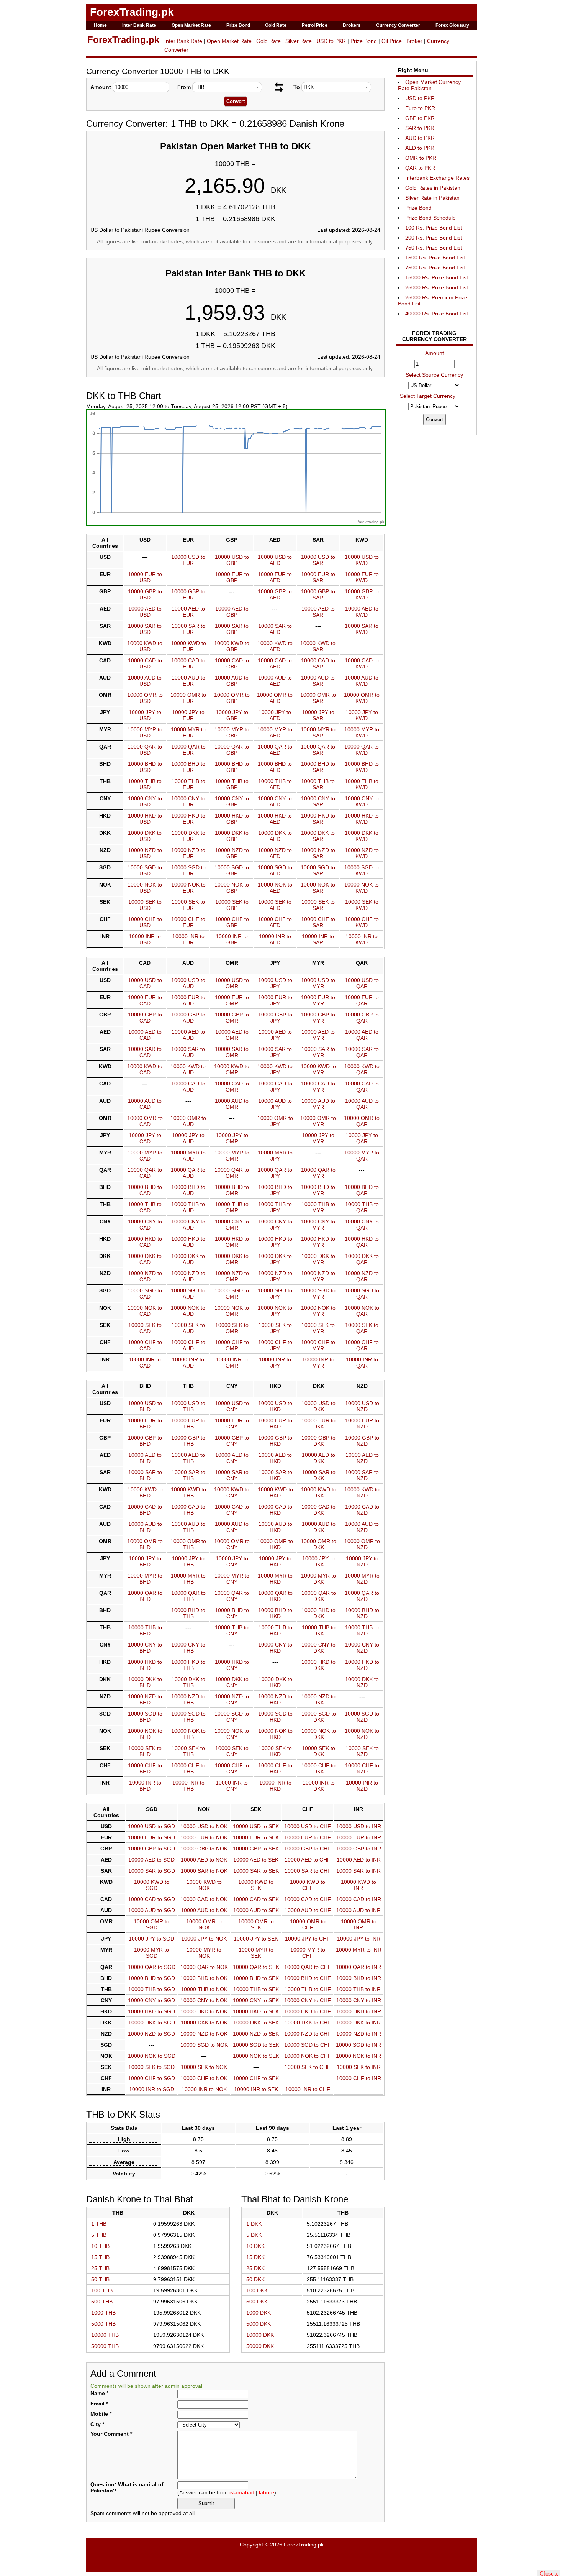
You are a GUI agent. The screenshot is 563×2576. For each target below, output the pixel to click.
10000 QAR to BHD (145, 1596)
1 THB (99, 2224)
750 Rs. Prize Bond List (434, 248)
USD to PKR (331, 41)
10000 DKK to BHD (145, 1682)
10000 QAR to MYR (318, 1173)
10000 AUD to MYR (318, 1104)
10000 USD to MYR (318, 983)
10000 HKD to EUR (188, 819)
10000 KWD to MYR (318, 1069)
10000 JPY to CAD (145, 1138)
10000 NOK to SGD (152, 2056)
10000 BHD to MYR (318, 1190)
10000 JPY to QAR (362, 1138)
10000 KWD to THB (188, 1492)
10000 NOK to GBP (232, 888)
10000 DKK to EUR (188, 836)
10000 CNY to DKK (318, 1648)
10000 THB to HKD (275, 1630)
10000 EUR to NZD (362, 1423)
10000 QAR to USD (145, 750)
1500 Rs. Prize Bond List (435, 258)
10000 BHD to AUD (188, 1190)
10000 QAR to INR (358, 1967)
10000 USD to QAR (362, 983)
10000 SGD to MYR (318, 1294)
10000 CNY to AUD (188, 1225)
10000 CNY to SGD (151, 2000)
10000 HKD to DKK (318, 1665)
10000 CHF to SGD (151, 2078)
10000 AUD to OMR (232, 1104)
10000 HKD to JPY (275, 1242)
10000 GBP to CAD (145, 1018)
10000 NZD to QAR (362, 1276)
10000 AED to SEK (256, 1860)
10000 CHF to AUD (188, 1345)
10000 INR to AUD (188, 1363)
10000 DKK (260, 2335)
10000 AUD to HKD (275, 1527)
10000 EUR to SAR (318, 577)
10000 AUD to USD (145, 681)
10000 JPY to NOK (204, 1939)
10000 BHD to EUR (188, 767)
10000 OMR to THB (188, 1544)
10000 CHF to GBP (232, 922)
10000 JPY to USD (145, 715)
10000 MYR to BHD (145, 1579)
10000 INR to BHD (145, 1786)
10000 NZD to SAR (318, 853)
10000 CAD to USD (145, 663)
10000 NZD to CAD (145, 1276)
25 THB (100, 2268)
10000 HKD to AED (275, 819)
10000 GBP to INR (359, 1849)
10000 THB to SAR (318, 784)
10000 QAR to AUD (188, 1173)
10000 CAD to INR (359, 1899)
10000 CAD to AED (275, 663)
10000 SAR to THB (188, 1475)
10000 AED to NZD (362, 1458)
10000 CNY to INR (359, 2000)
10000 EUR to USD (145, 577)
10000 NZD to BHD (145, 1699)
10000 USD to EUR (188, 560)
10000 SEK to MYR (318, 1328)
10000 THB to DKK (319, 1630)
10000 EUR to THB (188, 1423)
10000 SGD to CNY (232, 1717)
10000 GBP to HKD (275, 1441)
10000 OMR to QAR (362, 1121)
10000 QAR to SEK (256, 1967)
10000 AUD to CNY (232, 1527)
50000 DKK (260, 2346)
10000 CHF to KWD (362, 922)
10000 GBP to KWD (362, 594)
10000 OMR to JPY (275, 1121)
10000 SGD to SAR (318, 870)
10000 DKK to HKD (275, 1682)
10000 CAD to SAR (318, 663)
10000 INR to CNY (232, 1786)
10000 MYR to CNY (232, 1579)
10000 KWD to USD (145, 646)
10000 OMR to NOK (204, 1924)
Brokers (352, 25)
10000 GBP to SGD (151, 1849)
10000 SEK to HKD (275, 1751)
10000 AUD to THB (188, 1527)
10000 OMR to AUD (188, 1121)
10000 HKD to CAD (145, 1242)
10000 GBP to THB (188, 1441)
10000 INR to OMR (232, 1363)
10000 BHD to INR (359, 1978)
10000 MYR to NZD (362, 1579)
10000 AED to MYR (318, 1035)
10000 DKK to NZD (362, 1682)
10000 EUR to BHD (145, 1423)
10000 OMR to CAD (145, 1121)
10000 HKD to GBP (232, 819)
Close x (549, 2573)
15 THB (100, 2257)
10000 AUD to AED (275, 681)
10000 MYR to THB (188, 1579)
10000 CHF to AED (275, 922)
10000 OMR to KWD (362, 698)
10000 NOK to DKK (319, 1734)
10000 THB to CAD (145, 1207)
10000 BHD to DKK (318, 1613)
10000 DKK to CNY (232, 1682)
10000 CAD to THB (188, 1510)
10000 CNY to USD (145, 801)
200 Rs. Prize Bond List (434, 238)
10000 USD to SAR (318, 560)
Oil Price (392, 41)
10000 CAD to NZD (362, 1510)
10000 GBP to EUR (188, 594)
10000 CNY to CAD (145, 1225)
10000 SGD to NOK (204, 2045)
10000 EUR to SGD (151, 1837)
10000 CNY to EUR (188, 801)
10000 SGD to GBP (232, 870)
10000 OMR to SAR (318, 698)
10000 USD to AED (275, 560)
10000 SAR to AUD (188, 1052)
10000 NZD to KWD (362, 853)
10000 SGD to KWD (362, 870)
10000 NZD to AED (275, 853)
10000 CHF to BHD (145, 1768)
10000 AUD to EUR (188, 681)
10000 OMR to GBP (232, 698)
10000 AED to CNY (232, 1458)
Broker (414, 41)
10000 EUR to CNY (232, 1423)
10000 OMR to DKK (318, 1544)
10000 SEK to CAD (145, 1328)
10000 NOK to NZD (362, 1734)
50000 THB (105, 2346)
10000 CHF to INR (359, 2078)
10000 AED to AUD (188, 1035)
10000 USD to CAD (145, 983)
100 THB (102, 2290)
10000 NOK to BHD (145, 1734)
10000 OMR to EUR (188, 698)
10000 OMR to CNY (232, 1544)
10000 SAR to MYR (318, 1052)
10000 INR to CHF (308, 2089)
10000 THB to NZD (362, 1630)
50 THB (100, 2279)
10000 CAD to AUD (188, 1087)
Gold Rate (276, 25)
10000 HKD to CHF (308, 2011)
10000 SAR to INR (358, 1871)
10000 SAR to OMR (232, 1052)
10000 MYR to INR (359, 1950)
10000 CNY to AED (275, 801)
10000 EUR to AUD (188, 1000)
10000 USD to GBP (232, 560)
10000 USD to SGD (151, 1826)
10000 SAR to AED (275, 629)
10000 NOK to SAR (318, 888)
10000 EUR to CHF (308, 1837)
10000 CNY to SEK (256, 2000)
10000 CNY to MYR (318, 1225)
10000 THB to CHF (308, 1989)
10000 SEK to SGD (151, 2067)
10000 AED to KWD (362, 612)
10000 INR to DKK (319, 1786)
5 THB (99, 2235)
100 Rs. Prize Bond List (434, 228)
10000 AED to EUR (188, 612)
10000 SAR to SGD (152, 1871)
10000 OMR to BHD (145, 1544)
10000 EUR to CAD (145, 1000)
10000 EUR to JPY (275, 1000)
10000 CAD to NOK (204, 1899)
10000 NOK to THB (188, 1734)
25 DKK (255, 2268)
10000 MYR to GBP (232, 732)
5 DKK (254, 2235)
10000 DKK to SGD (152, 2023)
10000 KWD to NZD (362, 1492)
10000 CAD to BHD (145, 1510)
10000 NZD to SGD (151, 2034)
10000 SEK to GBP (232, 905)
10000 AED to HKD (275, 1458)
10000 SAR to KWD (362, 629)
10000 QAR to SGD (152, 1967)
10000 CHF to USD (145, 922)
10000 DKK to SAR (318, 836)
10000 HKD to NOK (204, 2011)
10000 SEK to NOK (204, 2067)
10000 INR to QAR (362, 1363)
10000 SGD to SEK (256, 2045)
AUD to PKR (420, 138)
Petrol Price (315, 25)
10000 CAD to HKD (275, 1510)
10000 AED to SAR (318, 612)
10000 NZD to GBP (232, 853)
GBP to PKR (420, 118)
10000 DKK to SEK (256, 2023)
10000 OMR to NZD (362, 1544)
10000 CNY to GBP (232, 801)
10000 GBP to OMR (232, 1018)
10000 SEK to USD (145, 905)
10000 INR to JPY (275, 1363)
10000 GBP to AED (275, 594)
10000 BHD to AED (275, 767)
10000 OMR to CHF (308, 1924)
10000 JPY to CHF (308, 1939)
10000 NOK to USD (145, 888)
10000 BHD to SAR (318, 767)
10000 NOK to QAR (362, 1311)
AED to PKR (420, 148)
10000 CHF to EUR (188, 922)
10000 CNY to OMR (232, 1225)
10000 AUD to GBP (232, 681)
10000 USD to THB (188, 1406)
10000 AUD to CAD (145, 1104)
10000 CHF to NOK (204, 2078)
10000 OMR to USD (145, 698)
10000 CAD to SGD (151, 1899)
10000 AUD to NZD (362, 1527)
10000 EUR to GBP (232, 577)
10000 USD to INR (359, 1826)
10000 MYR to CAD (145, 1156)
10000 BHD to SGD (151, 1978)
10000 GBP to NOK (204, 1849)
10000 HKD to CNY (232, 1665)
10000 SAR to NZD (362, 1475)
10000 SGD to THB (188, 1717)
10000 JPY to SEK (256, 1939)
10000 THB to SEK (256, 1989)
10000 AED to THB (188, 1458)
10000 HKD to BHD (145, 1665)
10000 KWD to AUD (188, 1069)
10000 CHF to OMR (232, 1345)
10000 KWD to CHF (308, 1885)
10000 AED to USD (145, 612)
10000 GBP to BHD (145, 1441)
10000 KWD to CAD (145, 1069)
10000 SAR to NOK (204, 1871)
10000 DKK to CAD (145, 1259)
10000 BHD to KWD (362, 767)
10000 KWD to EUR (188, 646)
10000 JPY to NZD (362, 1561)
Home (100, 25)
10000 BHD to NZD (362, 1613)
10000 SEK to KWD (362, 905)
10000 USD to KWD (362, 560)
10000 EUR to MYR (318, 1000)
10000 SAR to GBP (232, 629)
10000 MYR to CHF (308, 1953)
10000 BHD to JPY (275, 1190)
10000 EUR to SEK (256, 1837)
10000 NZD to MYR (318, 1276)
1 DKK (254, 2224)
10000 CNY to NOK (204, 2000)
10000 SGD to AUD (188, 1294)
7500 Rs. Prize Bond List (435, 268)
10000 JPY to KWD (362, 715)
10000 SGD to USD (145, 870)
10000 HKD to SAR (318, 819)
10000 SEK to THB (188, 1751)
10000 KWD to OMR (232, 1069)
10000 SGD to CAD (145, 1294)
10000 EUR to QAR (362, 1000)
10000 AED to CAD (145, 1035)
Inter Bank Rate (139, 25)
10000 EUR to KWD (362, 577)
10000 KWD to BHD (145, 1492)
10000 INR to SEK (256, 2089)
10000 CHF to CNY (232, 1768)
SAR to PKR (420, 128)
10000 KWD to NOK (204, 1885)
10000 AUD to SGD (152, 1910)
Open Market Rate (191, 25)
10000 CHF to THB (188, 1768)
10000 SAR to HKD (275, 1475)
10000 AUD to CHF (308, 1910)
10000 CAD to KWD (362, 663)
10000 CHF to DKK (318, 1768)
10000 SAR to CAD (145, 1052)
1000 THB (103, 2313)
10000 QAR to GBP (232, 750)
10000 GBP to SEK (256, 1849)
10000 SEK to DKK (318, 1751)
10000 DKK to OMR (232, 1259)
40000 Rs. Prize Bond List (437, 314)
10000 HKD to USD (145, 819)
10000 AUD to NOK (204, 1910)
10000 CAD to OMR (232, 1087)
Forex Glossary (452, 25)
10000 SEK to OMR (232, 1328)
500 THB (102, 2302)
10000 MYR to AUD (188, 1156)
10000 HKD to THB (188, 1665)
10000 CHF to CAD (145, 1345)
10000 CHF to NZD (362, 1768)
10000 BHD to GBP (232, 767)
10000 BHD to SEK (256, 1978)
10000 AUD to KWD (362, 681)
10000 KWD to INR (358, 1885)
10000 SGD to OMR (232, 1294)
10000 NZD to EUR (188, 853)
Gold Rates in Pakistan (433, 188)
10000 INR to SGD (152, 2089)
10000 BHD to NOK (204, 1978)
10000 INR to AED (275, 939)
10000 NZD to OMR (232, 1276)
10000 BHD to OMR (232, 1190)
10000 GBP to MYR (318, 1018)
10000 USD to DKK (318, 1406)
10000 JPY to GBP (232, 715)
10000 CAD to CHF (308, 1899)
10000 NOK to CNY (232, 1734)
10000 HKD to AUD (188, 1242)
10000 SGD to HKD (275, 1717)
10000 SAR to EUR (188, 629)
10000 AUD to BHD (145, 1527)
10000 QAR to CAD (145, 1173)
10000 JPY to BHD (145, 1561)
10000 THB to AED (275, 784)
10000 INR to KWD (362, 939)
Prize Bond (238, 25)
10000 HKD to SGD (151, 2011)
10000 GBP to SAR (318, 594)
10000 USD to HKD (275, 1406)
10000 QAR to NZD (362, 1596)
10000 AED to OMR (232, 1035)
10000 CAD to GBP (232, 663)
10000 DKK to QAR (362, 1259)
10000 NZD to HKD (275, 1699)
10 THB (100, 2246)
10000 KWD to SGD (152, 1885)
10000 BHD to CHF (308, 1978)
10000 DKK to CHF (308, 2023)
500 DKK (257, 2302)
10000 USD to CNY (232, 1406)
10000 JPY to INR (359, 1939)
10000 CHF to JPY (275, 1345)
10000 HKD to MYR (318, 1242)
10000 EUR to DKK (318, 1423)
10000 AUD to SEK (256, 1910)
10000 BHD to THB (188, 1613)
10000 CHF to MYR (318, 1345)
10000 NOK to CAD (145, 1311)
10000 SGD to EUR (188, 870)
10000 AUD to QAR (362, 1104)
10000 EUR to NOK (204, 1837)
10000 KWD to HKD (275, 1492)
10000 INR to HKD (275, 1786)
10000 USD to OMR (232, 983)
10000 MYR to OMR (232, 1156)
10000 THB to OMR (232, 1207)
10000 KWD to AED (275, 646)
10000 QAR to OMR (232, 1173)
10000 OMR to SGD (151, 1924)
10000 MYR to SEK (256, 1953)
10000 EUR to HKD (275, 1423)
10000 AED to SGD (151, 1860)
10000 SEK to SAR (318, 905)
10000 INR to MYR (318, 1363)
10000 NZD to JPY (275, 1276)
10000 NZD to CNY (232, 1699)
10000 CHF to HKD (275, 1768)
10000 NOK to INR (358, 2056)
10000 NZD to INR (359, 2034)
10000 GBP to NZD (362, 1441)
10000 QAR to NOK (204, 1967)
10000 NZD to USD (145, 853)
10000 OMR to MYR (318, 1121)
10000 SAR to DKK (319, 1475)
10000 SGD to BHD (145, 1717)
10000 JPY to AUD (188, 1138)
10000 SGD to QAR (362, 1294)
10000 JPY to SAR (318, 715)
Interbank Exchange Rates (437, 178)
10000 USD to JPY (275, 983)
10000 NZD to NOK (204, 2034)
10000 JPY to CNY (232, 1561)
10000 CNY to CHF (308, 2000)
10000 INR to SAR (318, 939)
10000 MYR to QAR (362, 1156)
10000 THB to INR (358, 1989)
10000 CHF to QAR (362, 1345)
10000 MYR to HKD (275, 1579)
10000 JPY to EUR (188, 715)
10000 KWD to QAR (362, 1069)
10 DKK (255, 2246)
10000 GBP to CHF (308, 1849)
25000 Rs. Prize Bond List (437, 287)
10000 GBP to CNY (232, 1441)
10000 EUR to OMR (232, 1000)
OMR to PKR (421, 158)
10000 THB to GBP (232, 784)
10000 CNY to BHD (145, 1648)
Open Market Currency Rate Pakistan (429, 85)
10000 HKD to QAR (362, 1242)
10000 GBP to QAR (362, 1018)
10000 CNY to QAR (362, 1225)
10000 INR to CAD (145, 1363)
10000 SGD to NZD (362, 1717)
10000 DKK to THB (188, 1682)
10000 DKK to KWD (362, 836)
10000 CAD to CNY (232, 1510)
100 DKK (257, 2290)
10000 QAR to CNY (232, 1596)
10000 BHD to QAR (362, 1190)
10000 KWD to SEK (256, 1885)
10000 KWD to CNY (232, 1492)
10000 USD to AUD (188, 983)
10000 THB (105, 2335)
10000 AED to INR (359, 1860)
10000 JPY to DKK (318, 1561)
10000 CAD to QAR (362, 1087)
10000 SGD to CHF (308, 2045)
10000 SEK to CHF (308, 2067)
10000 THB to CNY (232, 1630)
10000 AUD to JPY (275, 1104)
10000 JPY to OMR (232, 1138)
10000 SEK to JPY (275, 1328)
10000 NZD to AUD (188, 1276)
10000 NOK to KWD (362, 888)
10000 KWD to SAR (318, 646)
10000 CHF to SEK (256, 2078)
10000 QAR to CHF (308, 1967)
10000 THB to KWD (362, 784)
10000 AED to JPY (275, 1035)
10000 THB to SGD (152, 1989)
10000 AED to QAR (362, 1035)
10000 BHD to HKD (275, 1613)
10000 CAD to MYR (318, 1087)
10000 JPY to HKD (275, 1561)
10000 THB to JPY (275, 1207)
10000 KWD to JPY (275, 1069)
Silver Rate (299, 41)
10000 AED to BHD (145, 1458)
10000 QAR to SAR (318, 750)
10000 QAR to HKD (275, 1596)
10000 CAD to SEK (256, 1899)
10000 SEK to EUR (188, 905)
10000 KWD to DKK (319, 1492)
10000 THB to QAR (362, 1207)
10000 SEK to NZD (362, 1751)
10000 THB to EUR (188, 784)
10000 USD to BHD (145, 1406)
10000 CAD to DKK (318, 1510)
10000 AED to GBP (232, 612)
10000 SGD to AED (275, 870)
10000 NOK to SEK (256, 2056)
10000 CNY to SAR (318, 801)
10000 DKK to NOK (204, 2023)
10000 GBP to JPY (275, 1018)
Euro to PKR (420, 108)
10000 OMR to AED (275, 698)
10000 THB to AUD (188, 1207)
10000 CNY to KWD (362, 801)
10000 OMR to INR (359, 1924)
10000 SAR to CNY (232, 1475)
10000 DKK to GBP (232, 836)
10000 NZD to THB (188, 1699)
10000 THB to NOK (204, 1989)
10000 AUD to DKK (319, 1527)
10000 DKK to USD (145, 836)
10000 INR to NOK (204, 2089)
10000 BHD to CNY (232, 1613)
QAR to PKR (420, 168)
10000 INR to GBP (232, 939)
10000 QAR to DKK (319, 1596)
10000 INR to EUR (188, 939)
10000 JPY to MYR (318, 1138)
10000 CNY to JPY (275, 1225)
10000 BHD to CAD (145, 1190)
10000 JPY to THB (188, 1561)
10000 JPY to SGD (151, 1939)
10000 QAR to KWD (362, 750)
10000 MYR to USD (145, 732)
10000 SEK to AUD (188, 1328)
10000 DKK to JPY (275, 1259)
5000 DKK (259, 2324)
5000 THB (103, 2324)
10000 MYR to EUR (188, 732)
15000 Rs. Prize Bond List (437, 277)
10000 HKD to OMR (232, 1242)
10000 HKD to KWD (362, 819)
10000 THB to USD (145, 784)
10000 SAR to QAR (362, 1052)
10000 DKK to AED (275, 836)
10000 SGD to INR (358, 2045)
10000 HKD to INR (359, 2011)
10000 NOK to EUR (188, 888)
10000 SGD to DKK (319, 1717)
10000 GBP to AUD (188, 1018)
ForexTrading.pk (132, 12)
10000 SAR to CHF (308, 1871)
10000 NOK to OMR (232, 1311)
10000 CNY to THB (188, 1648)
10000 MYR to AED (275, 732)
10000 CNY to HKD (275, 1648)
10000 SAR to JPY (275, 1052)
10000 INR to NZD (362, 1786)
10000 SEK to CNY (232, 1751)
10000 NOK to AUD (188, 1311)
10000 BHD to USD (145, 767)
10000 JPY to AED (275, 715)
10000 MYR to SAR (318, 732)
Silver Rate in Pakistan (432, 198)
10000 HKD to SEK (256, 2011)
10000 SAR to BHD (145, 1475)
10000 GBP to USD (145, 594)
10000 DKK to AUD (188, 1259)
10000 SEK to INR (359, 2067)
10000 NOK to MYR (318, 1311)
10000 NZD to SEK (256, 2034)
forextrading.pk (371, 522)
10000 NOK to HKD (275, 1734)
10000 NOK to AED (275, 888)
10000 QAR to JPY (275, 1173)
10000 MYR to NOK (204, 1953)
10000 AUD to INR (358, 1910)
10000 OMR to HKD (275, 1544)
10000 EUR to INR (359, 1837)
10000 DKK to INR (358, 2023)
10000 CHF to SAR (318, 922)
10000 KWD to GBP (232, 646)
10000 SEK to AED (275, 905)
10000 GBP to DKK (318, 1441)
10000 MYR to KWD (362, 732)
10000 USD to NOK (204, 1826)
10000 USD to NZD (362, 1406)
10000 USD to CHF (308, 1826)
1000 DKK (259, 2313)
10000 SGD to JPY (275, 1294)
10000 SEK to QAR (362, 1328)
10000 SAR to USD (145, 629)
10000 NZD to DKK (318, 1699)
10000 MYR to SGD (151, 1953)
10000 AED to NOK (204, 1860)
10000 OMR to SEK (256, 1924)
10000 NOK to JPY (275, 1311)
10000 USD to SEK (256, 1826)
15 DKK (255, 2257)
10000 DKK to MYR (318, 1259)
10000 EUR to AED (275, 577)
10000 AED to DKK (318, 1458)
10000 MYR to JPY (275, 1156)
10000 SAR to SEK (256, 1871)
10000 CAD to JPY (275, 1087)
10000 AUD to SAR (318, 681)
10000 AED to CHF (308, 1860)
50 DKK (255, 2279)
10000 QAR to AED (275, 750)
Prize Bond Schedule (430, 218)
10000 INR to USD (145, 939)
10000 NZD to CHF (308, 2034)
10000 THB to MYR (318, 1207)
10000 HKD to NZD (362, 1665)
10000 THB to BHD (145, 1630)
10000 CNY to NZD (362, 1648)
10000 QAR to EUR (188, 750)
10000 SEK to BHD (145, 1751)
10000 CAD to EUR (188, 663)
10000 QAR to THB (188, 1596)
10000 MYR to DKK (318, 1579)
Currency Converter (398, 25)
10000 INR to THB (188, 1786)
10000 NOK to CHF (308, 2056)
